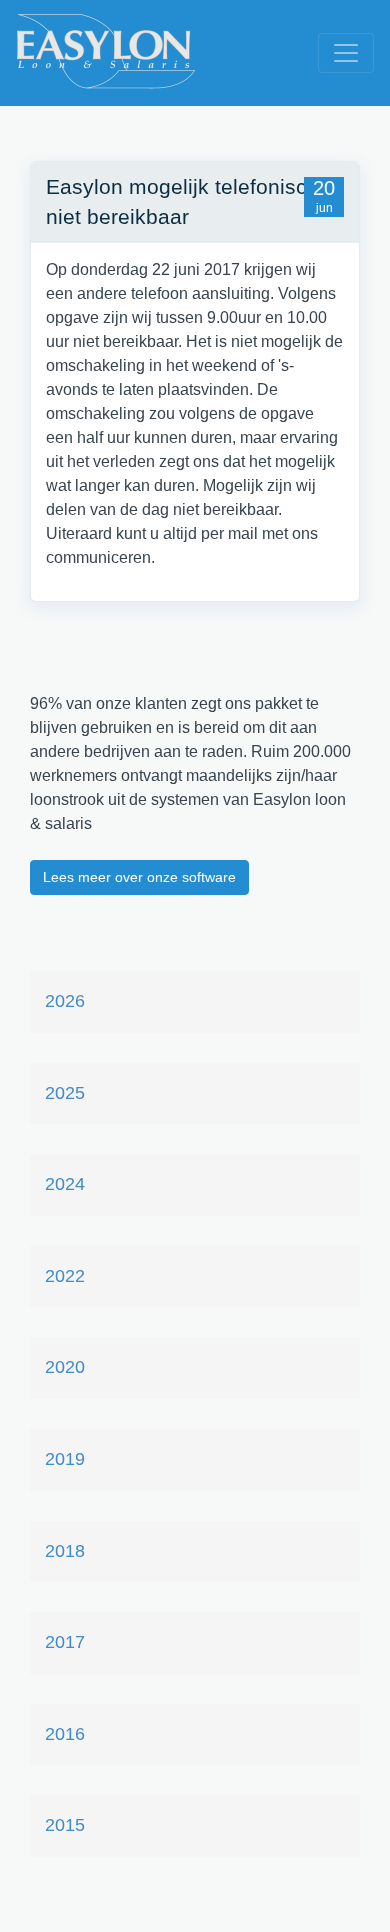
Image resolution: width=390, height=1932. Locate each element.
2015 (65, 1825)
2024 (65, 1184)
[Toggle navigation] (346, 53)
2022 (65, 1276)
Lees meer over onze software (139, 877)
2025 (65, 1093)
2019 (65, 1459)
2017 (65, 1642)
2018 (65, 1551)
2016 (65, 1734)
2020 (65, 1367)
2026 (65, 1001)
